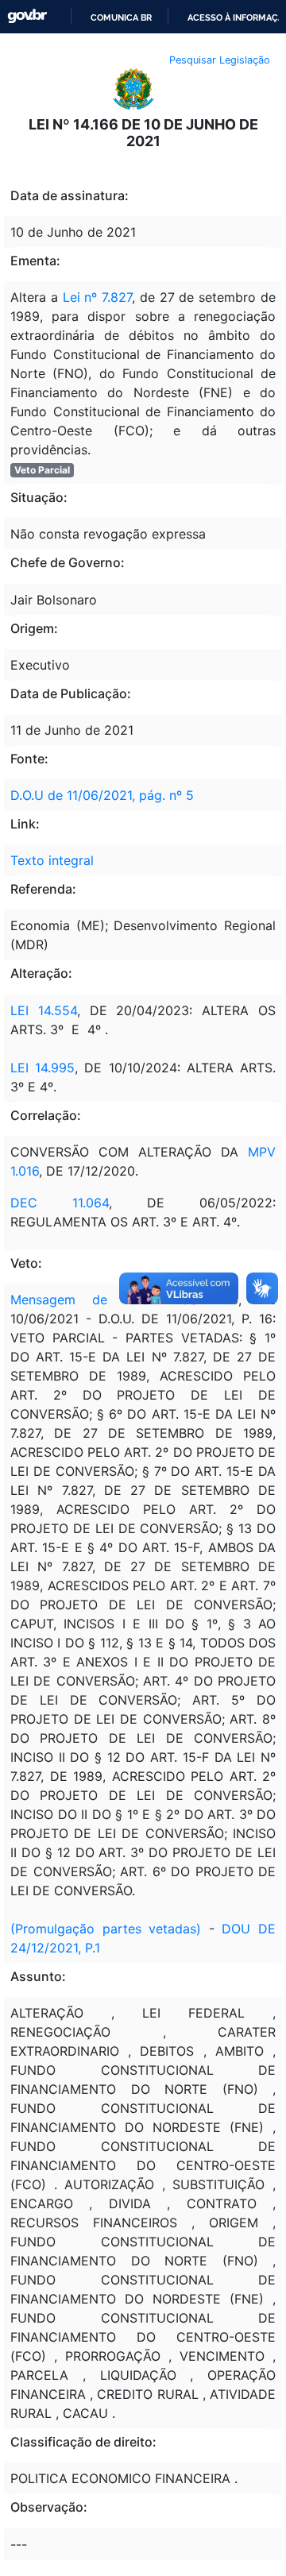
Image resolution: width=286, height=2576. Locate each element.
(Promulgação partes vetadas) (106, 1929)
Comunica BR (121, 17)
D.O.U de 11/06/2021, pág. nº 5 (102, 795)
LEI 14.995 (43, 1068)
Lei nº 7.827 (98, 297)
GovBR (27, 16)
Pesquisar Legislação (220, 60)
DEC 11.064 (60, 1203)
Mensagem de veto (80, 1300)
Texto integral (52, 860)
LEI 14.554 (44, 1010)
